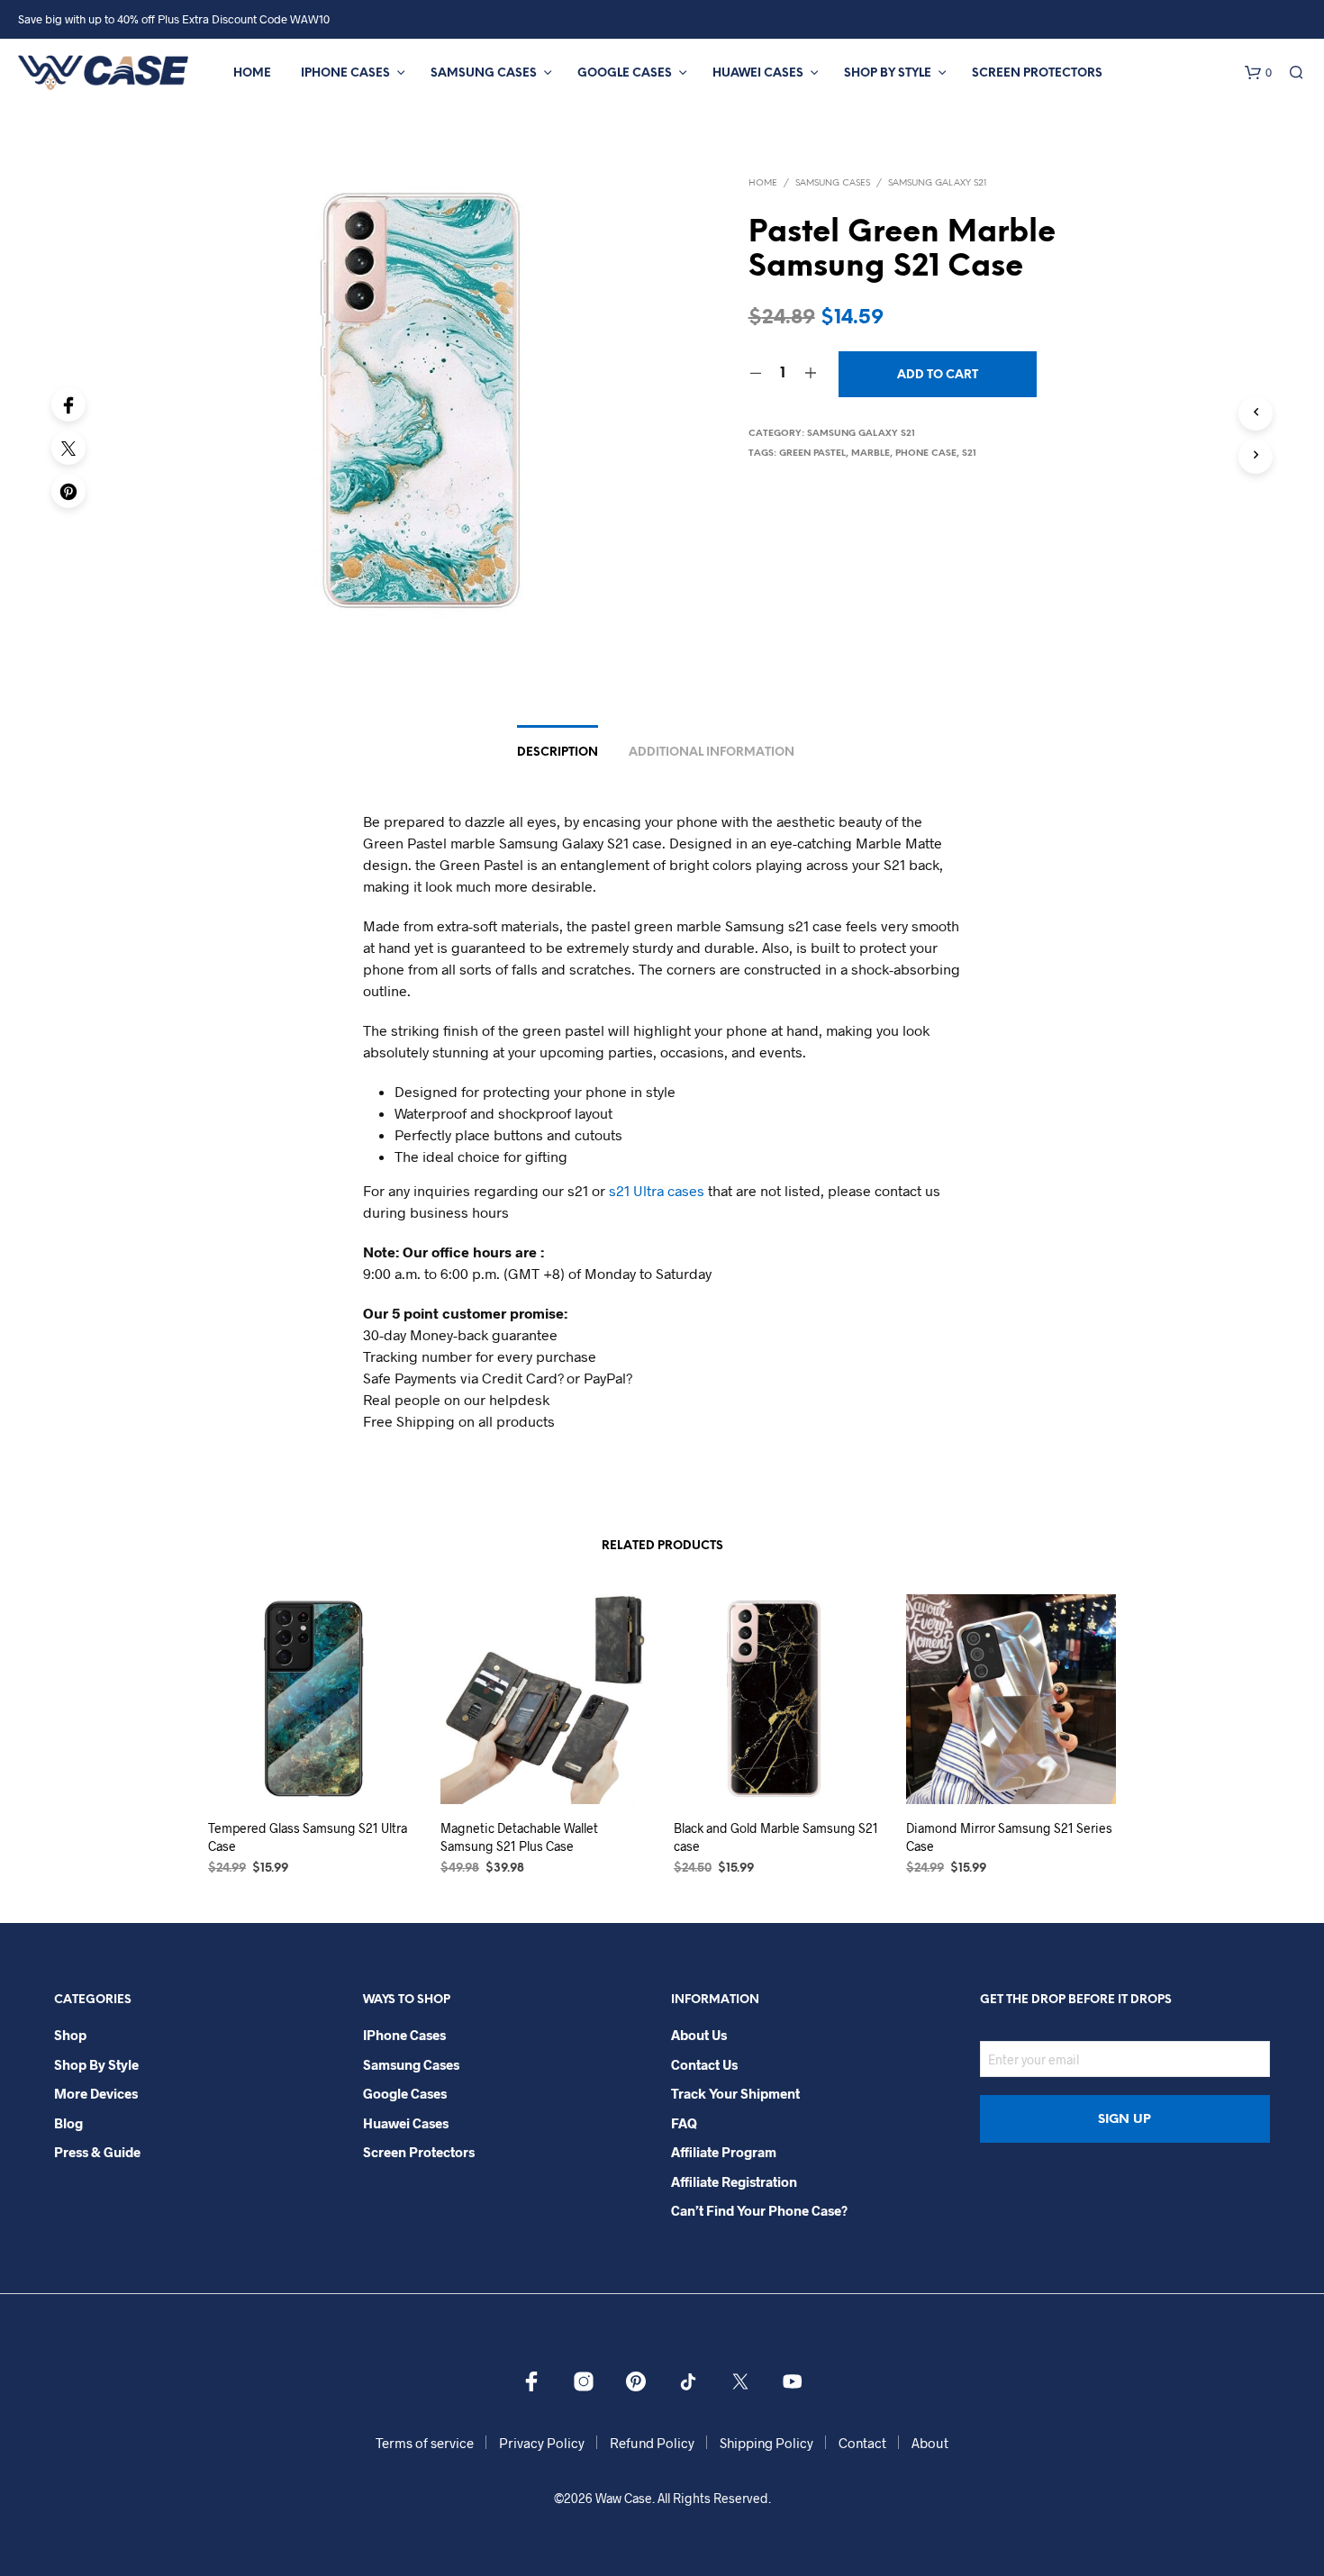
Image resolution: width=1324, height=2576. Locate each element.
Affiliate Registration (734, 2181)
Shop (70, 2035)
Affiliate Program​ (724, 2152)
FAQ (684, 2123)
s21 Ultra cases (657, 1190)
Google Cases (625, 73)
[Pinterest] (68, 491)
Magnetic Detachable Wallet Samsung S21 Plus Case (519, 1837)
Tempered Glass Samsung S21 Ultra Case (308, 1837)
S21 (969, 454)
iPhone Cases (345, 73)
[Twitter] (68, 448)
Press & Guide (97, 2152)
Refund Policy (652, 2443)
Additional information (712, 753)
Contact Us (704, 2064)
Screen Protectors (1037, 73)
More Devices (96, 2093)
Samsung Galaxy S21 (937, 183)
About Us (699, 2035)
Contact (862, 2443)
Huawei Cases (758, 73)
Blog (68, 2123)
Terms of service (425, 2443)
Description (558, 753)
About (930, 2443)
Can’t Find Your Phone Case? (759, 2210)
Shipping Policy (766, 2443)
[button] (1258, 73)
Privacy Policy (542, 2443)
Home (252, 73)
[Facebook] (68, 404)
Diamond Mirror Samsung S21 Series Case (1009, 1837)
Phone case (926, 454)
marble (871, 454)
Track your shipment (735, 2093)
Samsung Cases (484, 73)
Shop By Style (888, 73)
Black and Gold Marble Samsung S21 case (776, 1837)
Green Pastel (812, 454)
